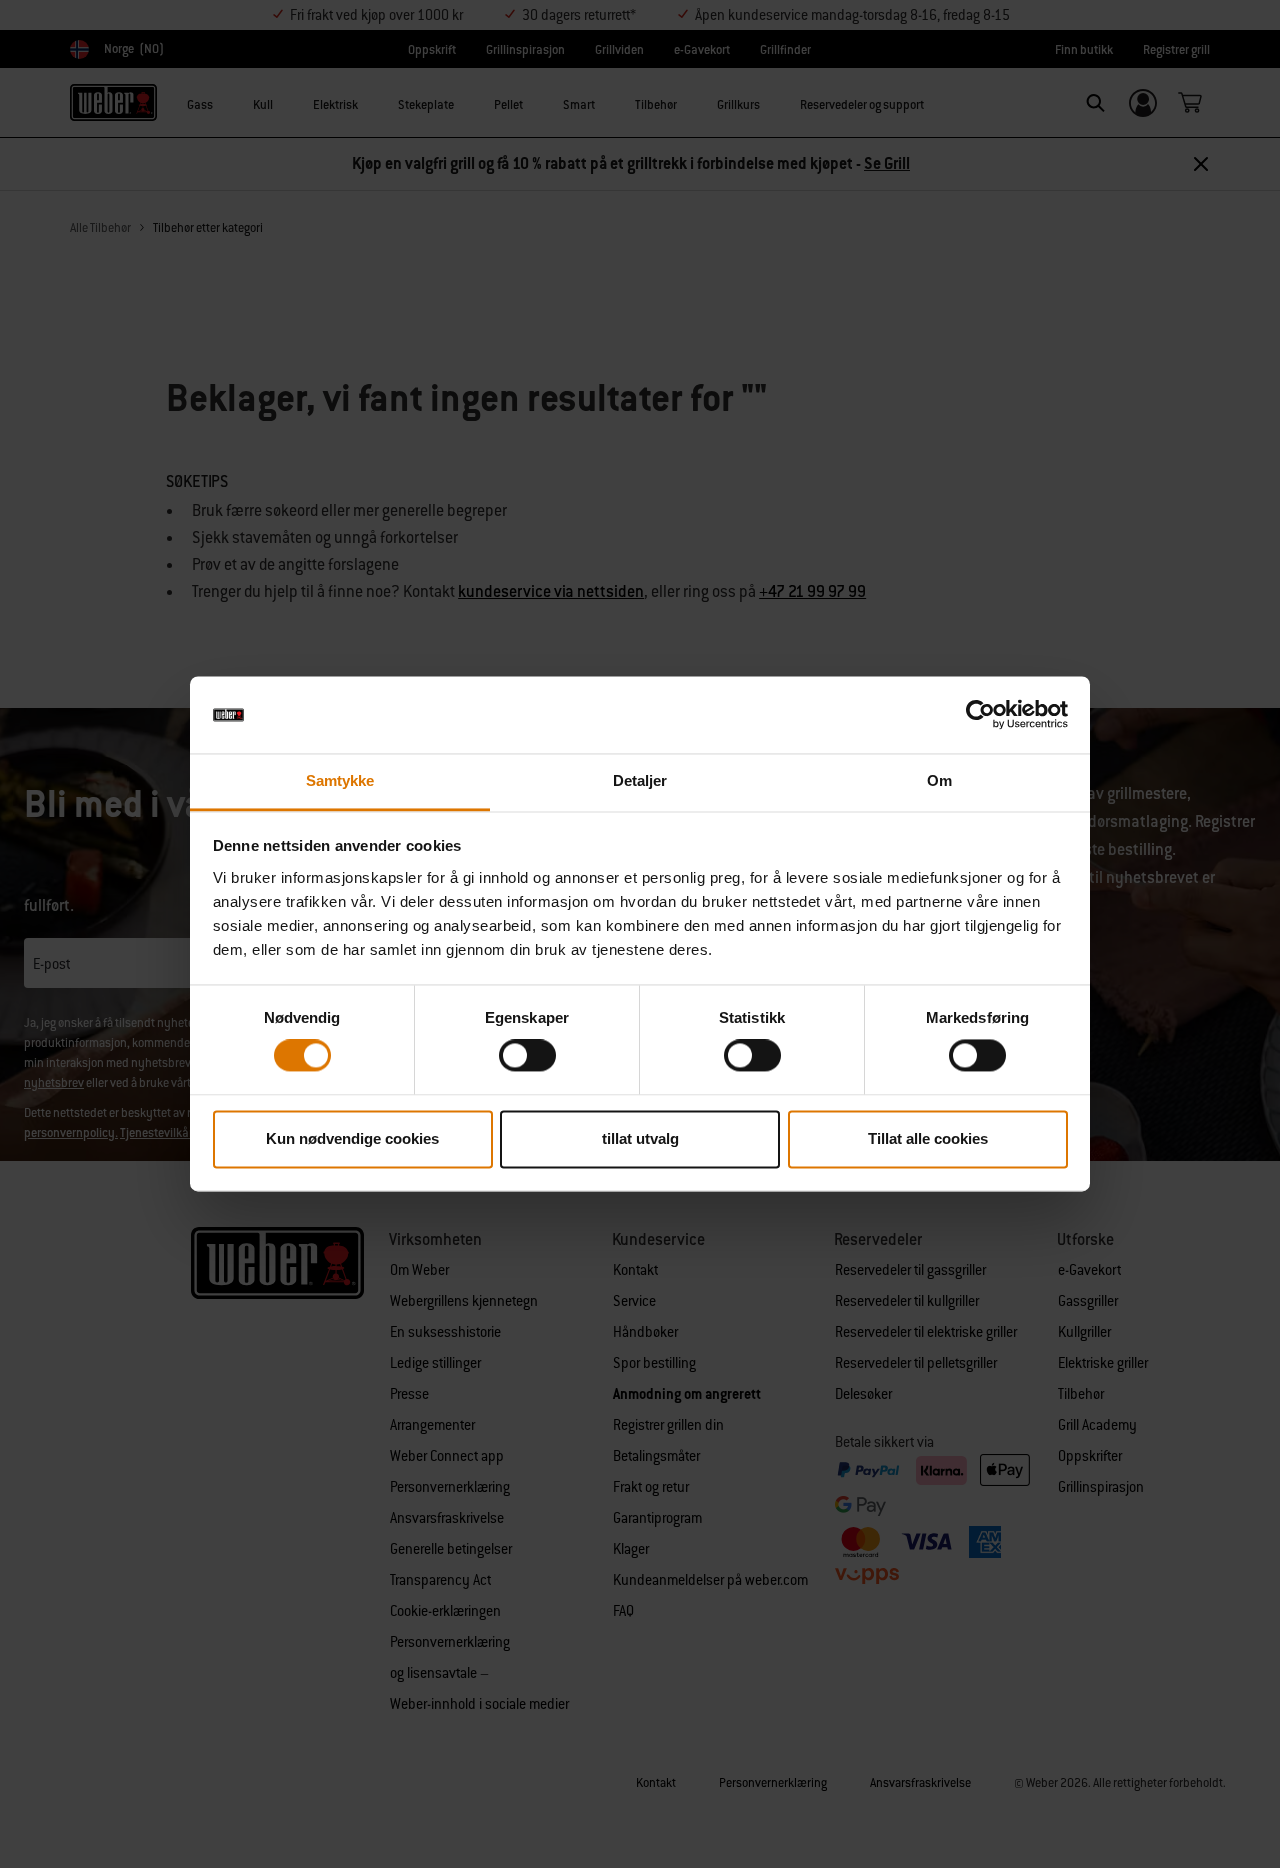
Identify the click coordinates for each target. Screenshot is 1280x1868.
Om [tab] (939, 780)
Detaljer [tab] (640, 780)
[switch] (527, 1056)
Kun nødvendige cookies (352, 1138)
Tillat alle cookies (928, 1138)
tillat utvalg (640, 1138)
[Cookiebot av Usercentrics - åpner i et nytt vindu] (980, 715)
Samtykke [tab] (340, 780)
